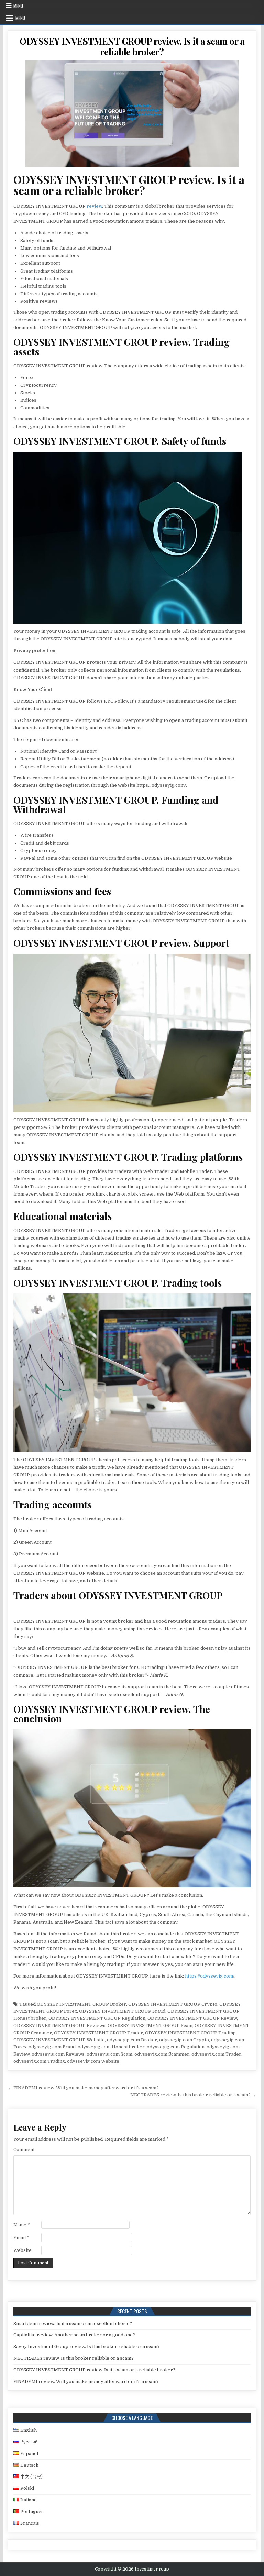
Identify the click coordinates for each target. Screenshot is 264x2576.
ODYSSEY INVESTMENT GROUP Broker (81, 2004)
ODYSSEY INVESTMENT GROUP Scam (150, 2025)
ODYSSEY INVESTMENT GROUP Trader (98, 2033)
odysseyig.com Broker (132, 2040)
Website (23, 2250)
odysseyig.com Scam (109, 2054)
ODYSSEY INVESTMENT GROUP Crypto (173, 2004)
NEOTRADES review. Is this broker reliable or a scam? (74, 2358)
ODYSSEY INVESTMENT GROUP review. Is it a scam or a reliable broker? (132, 46)
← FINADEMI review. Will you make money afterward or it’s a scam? (83, 2088)
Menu (18, 6)
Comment (24, 2150)
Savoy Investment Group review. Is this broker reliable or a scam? (87, 2347)
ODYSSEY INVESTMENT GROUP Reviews (59, 2025)
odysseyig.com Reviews (58, 2054)
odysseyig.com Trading (39, 2061)
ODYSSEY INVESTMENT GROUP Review (192, 2018)
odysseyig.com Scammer (162, 2054)
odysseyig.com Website (93, 2061)
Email (21, 2238)
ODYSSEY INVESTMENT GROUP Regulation (97, 2018)
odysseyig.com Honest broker (111, 2047)
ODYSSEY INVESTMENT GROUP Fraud (122, 2011)
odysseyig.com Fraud (52, 2047)
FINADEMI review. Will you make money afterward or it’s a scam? (86, 2382)
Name (22, 2225)
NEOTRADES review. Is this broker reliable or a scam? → (193, 2095)
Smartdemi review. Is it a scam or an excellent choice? (73, 2324)
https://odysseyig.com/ (210, 1976)
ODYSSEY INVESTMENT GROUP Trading (190, 2033)
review (94, 206)
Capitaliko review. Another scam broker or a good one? (74, 2335)
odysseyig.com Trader (216, 2054)
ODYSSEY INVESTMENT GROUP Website (59, 2040)
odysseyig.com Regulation (176, 2047)
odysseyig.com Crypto (184, 2040)
